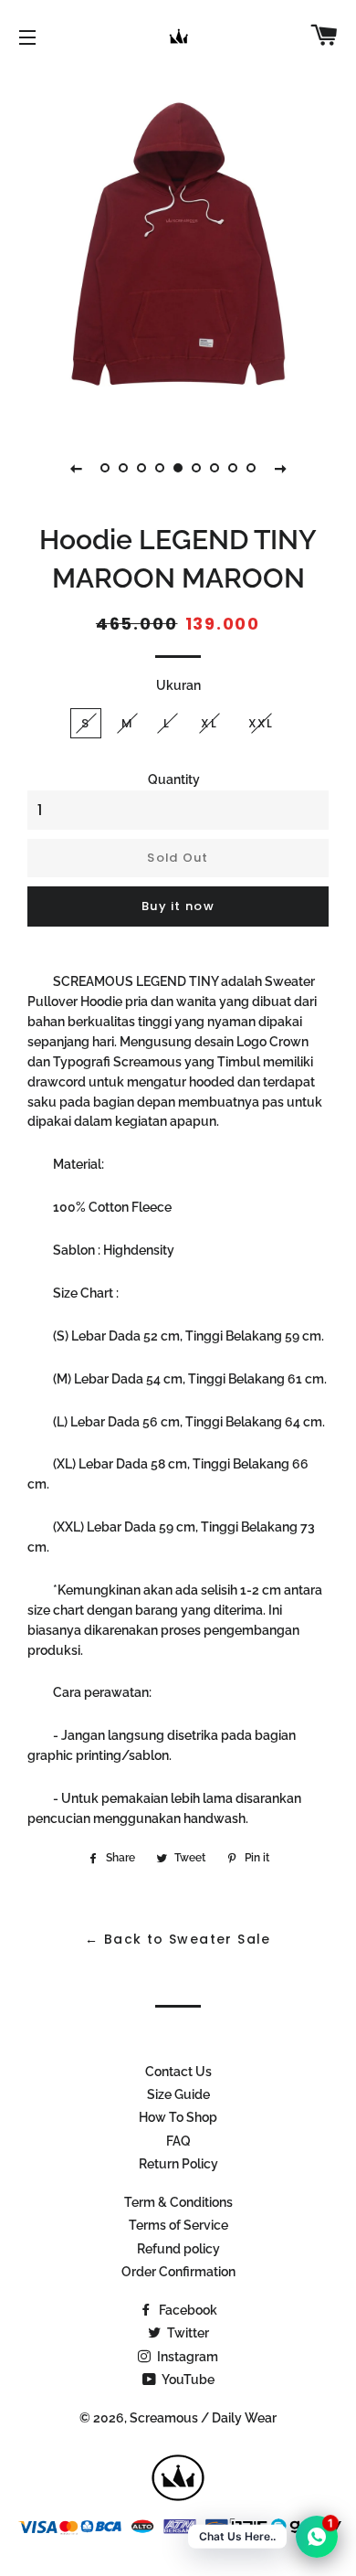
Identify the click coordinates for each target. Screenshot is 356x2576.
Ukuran (178, 685)
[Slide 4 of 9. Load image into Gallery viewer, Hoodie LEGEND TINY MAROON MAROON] (160, 468)
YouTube (187, 2380)
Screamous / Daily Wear (203, 2418)
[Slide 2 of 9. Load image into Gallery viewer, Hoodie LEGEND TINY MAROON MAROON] (123, 468)
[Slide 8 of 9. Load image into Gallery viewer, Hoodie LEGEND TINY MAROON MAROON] (233, 468)
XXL (261, 723)
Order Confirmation (178, 2272)
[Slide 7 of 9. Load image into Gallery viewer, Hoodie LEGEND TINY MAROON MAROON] (215, 468)
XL (209, 723)
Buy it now (178, 906)
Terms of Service (178, 2225)
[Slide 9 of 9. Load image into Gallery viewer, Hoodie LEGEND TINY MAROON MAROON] (251, 468)
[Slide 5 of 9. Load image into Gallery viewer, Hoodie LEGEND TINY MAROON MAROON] (178, 468)
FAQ (178, 2141)
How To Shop (178, 2117)
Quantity (174, 779)
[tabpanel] (178, 247)
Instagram (186, 2357)
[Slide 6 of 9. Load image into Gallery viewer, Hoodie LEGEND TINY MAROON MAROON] (196, 468)
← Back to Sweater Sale (178, 1939)
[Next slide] (280, 468)
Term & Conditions (178, 2202)
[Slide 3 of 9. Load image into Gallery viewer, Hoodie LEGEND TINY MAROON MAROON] (141, 468)
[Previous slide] (76, 468)
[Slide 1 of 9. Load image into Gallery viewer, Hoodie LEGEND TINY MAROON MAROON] (105, 468)
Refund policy (178, 2249)
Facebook (187, 2310)
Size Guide (178, 2094)
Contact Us (178, 2072)
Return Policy (178, 2164)
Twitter (187, 2333)
